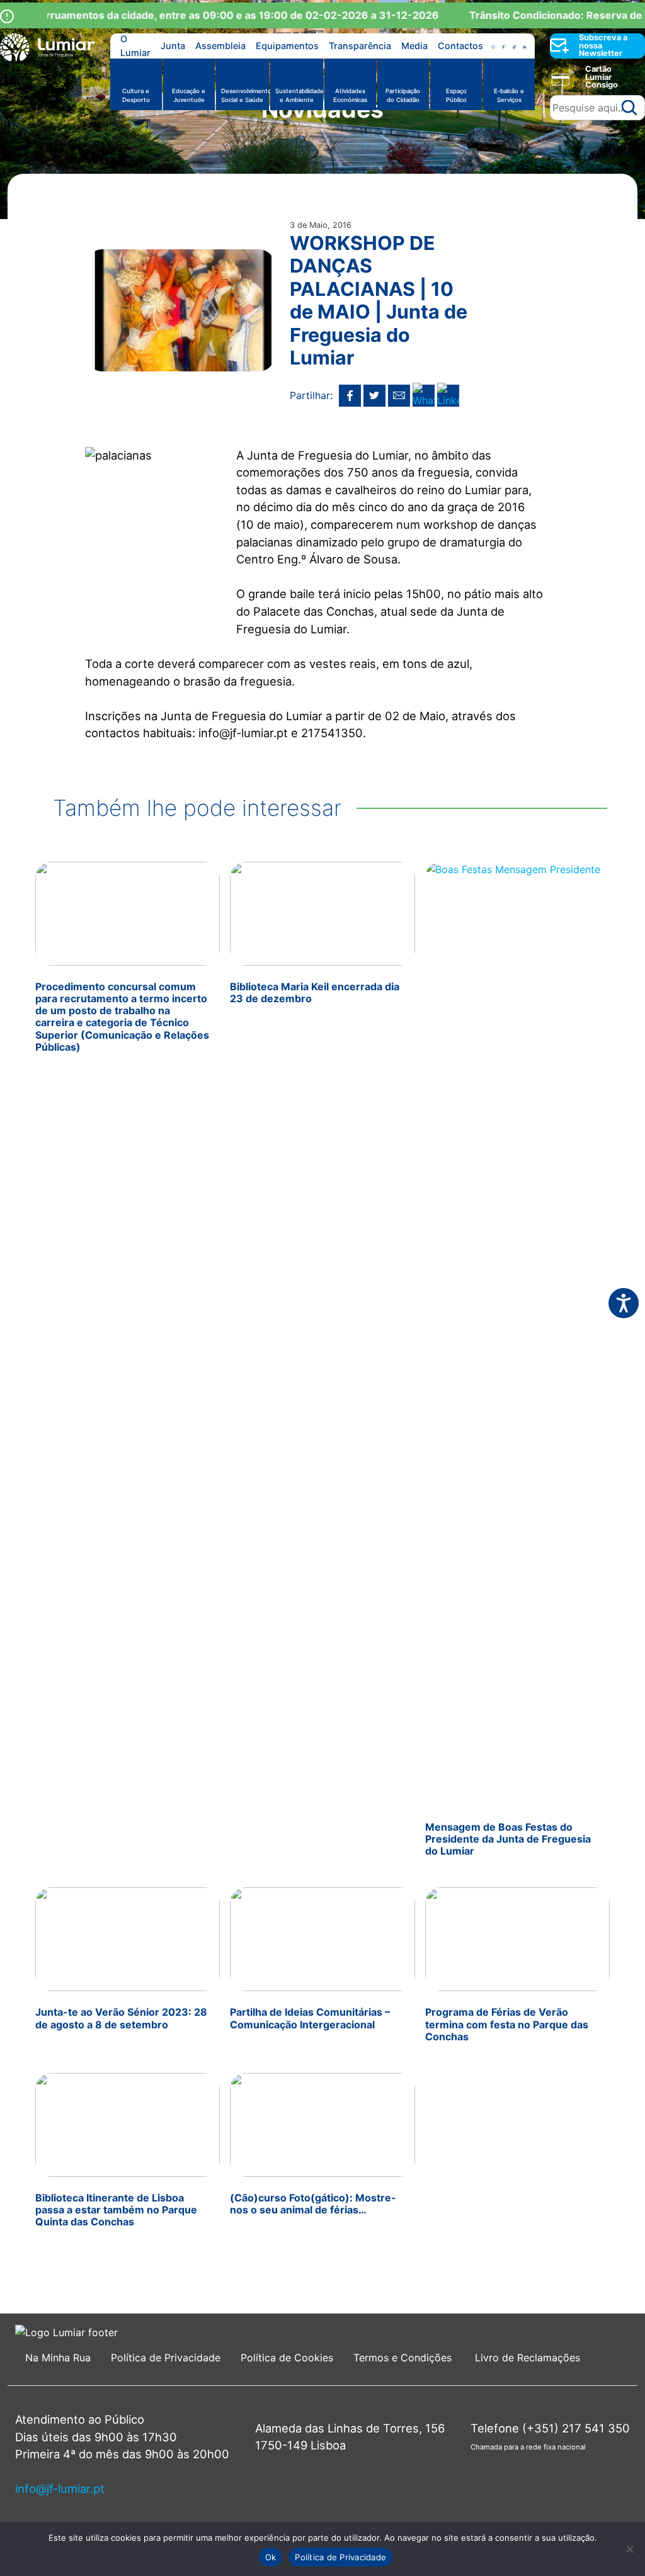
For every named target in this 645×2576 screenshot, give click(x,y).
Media (414, 46)
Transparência (360, 46)
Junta (173, 46)
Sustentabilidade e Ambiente (299, 95)
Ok (271, 2557)
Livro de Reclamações (528, 2358)
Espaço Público (456, 95)
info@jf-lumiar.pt (60, 2488)
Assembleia (220, 46)
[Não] (629, 2549)
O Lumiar (135, 46)
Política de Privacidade (166, 2358)
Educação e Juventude (189, 95)
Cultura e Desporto (136, 95)
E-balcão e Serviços (509, 95)
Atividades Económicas (350, 95)
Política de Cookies (287, 2358)
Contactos (460, 46)
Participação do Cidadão (403, 95)
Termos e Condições (404, 2358)
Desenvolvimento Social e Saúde (245, 95)
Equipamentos (287, 46)
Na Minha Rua (58, 2358)
